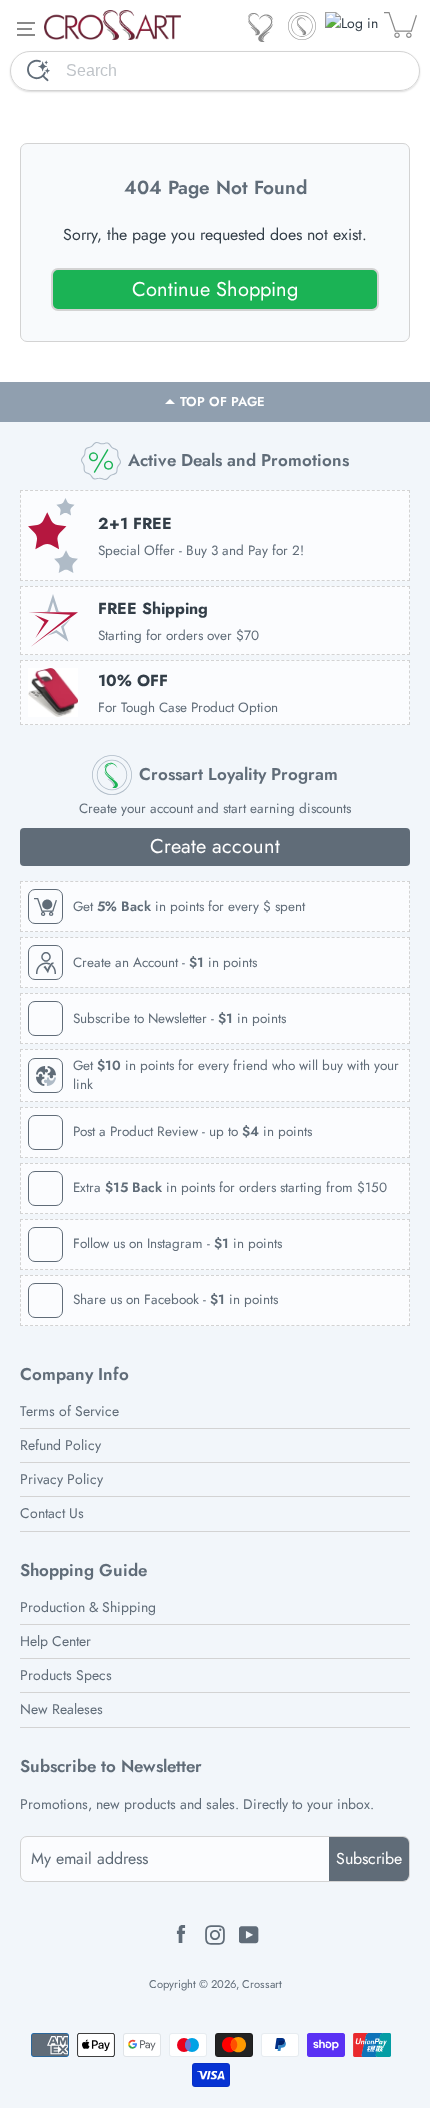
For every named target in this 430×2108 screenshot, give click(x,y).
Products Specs (66, 1675)
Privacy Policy (61, 1479)
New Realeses (61, 1709)
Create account (215, 846)
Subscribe (369, 1858)
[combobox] (242, 71)
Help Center (55, 1641)
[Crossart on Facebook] (181, 1933)
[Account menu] (353, 23)
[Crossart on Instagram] (215, 1933)
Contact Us (52, 1513)
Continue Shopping (215, 289)
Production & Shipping (88, 1607)
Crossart (262, 1984)
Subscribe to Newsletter (111, 1766)
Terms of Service (69, 1411)
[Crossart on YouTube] (249, 1933)
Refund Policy (60, 1445)
